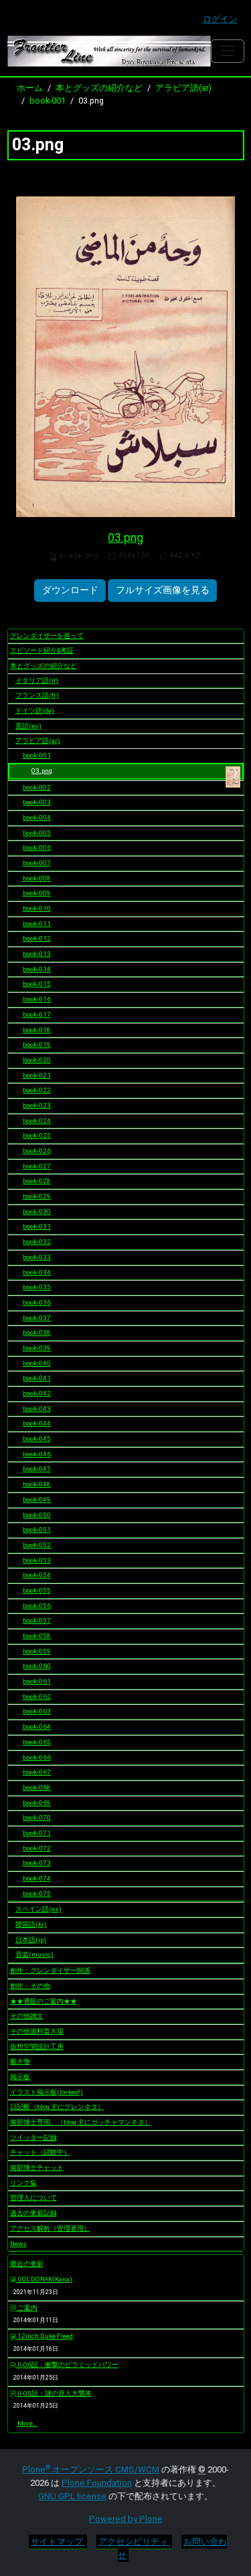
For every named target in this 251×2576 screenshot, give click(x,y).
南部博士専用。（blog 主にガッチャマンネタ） (81, 2122)
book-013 (37, 954)
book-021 (37, 1075)
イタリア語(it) (37, 680)
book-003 (37, 802)
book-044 (37, 1423)
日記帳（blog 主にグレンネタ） (57, 2107)
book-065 (37, 1742)
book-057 (37, 1620)
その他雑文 (27, 2016)
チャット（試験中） (40, 2152)
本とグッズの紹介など (99, 88)
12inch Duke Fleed (45, 2336)
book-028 (37, 1181)
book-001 (48, 101)
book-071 (37, 1833)
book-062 (37, 1697)
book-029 (37, 1196)
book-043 (37, 1409)
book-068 (37, 1787)
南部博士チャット (37, 2167)
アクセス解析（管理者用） (50, 2228)
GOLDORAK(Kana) (44, 2279)
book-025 (37, 1135)
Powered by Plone (126, 2519)
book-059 (37, 1651)
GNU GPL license (72, 2496)
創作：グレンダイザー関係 (50, 1970)
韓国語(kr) (31, 1924)
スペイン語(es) (38, 1909)
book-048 (37, 1484)
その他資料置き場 (37, 2031)
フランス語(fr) (37, 695)
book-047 (37, 1469)
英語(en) (28, 726)
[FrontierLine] (109, 51)
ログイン (220, 19)
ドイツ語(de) (35, 710)
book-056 (37, 1606)
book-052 (37, 1545)
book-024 (37, 1121)
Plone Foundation (97, 2483)
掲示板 (20, 2077)
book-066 (37, 1757)
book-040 (37, 1363)
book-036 (37, 1302)
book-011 (37, 924)
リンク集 (23, 2183)
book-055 (37, 1590)
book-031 (37, 1226)
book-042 (37, 1393)
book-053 (37, 1560)
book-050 (37, 1515)
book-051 (37, 1529)
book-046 (37, 1454)
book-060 (37, 1666)
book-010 (37, 908)
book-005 (37, 833)
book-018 (37, 1030)
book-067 (37, 1772)
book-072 (37, 1848)
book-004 (37, 817)
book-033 (37, 1257)
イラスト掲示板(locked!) (47, 2092)
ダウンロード (70, 590)
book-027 (37, 1166)
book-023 (37, 1105)
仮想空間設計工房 (37, 2047)
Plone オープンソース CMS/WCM (91, 2469)
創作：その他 (30, 1986)
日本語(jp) (31, 1940)
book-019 (37, 1044)
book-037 (37, 1318)
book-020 (37, 1060)
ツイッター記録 (33, 2137)
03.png (125, 538)
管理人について (33, 2198)
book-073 (37, 1863)
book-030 (37, 1212)
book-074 (37, 1878)
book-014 (37, 969)
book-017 (37, 1014)
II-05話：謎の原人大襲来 (54, 2393)
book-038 (37, 1332)
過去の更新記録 (33, 2213)
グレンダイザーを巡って (47, 636)
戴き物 (20, 2061)
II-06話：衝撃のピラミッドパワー (67, 2365)
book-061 (37, 1681)
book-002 (37, 787)
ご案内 (27, 2308)
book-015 (37, 984)
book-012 (37, 938)
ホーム (30, 88)
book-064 (37, 1727)
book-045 (37, 1439)
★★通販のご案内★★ (44, 2001)
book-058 (37, 1636)
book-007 (37, 863)
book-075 (37, 1894)
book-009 (37, 893)
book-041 (37, 1378)
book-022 (37, 1090)
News (18, 2244)
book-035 (37, 1287)
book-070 (37, 1817)
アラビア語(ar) (183, 88)
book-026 (37, 1151)
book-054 (37, 1575)
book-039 (37, 1348)
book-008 (37, 878)
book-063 (37, 1711)
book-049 (37, 1499)
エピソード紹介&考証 (42, 650)
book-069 (37, 1803)
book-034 (37, 1272)
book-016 (37, 999)
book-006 (37, 847)
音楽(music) (34, 1954)
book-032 (37, 1242)
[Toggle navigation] (227, 51)
